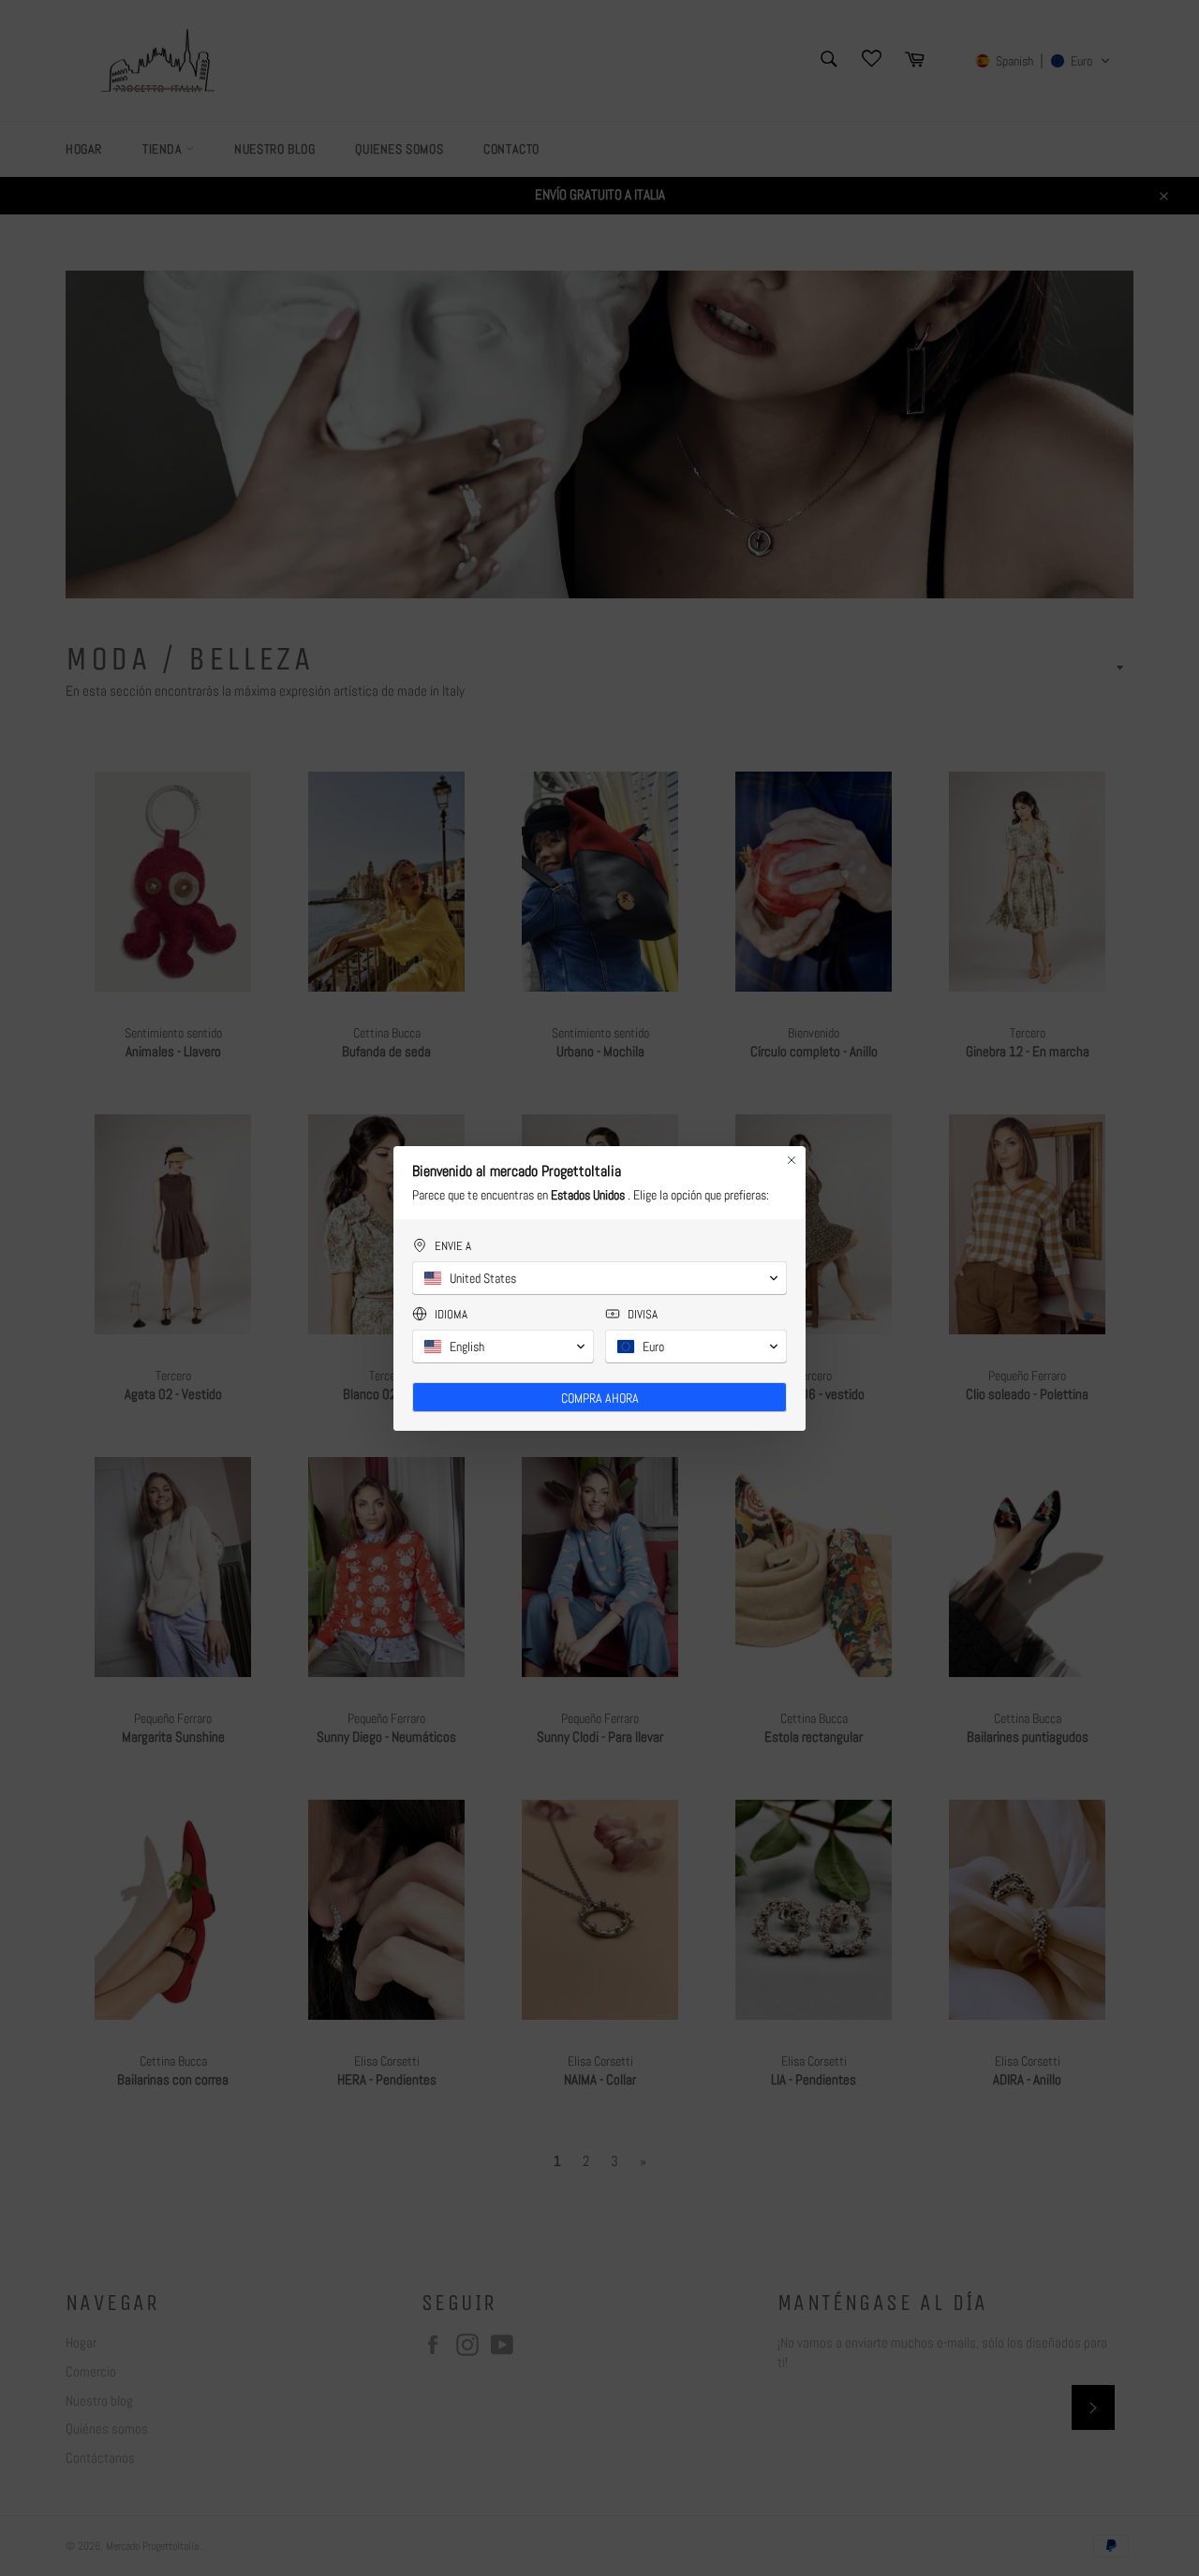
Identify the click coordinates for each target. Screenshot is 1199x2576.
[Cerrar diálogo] (792, 1160)
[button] (599, 1278)
